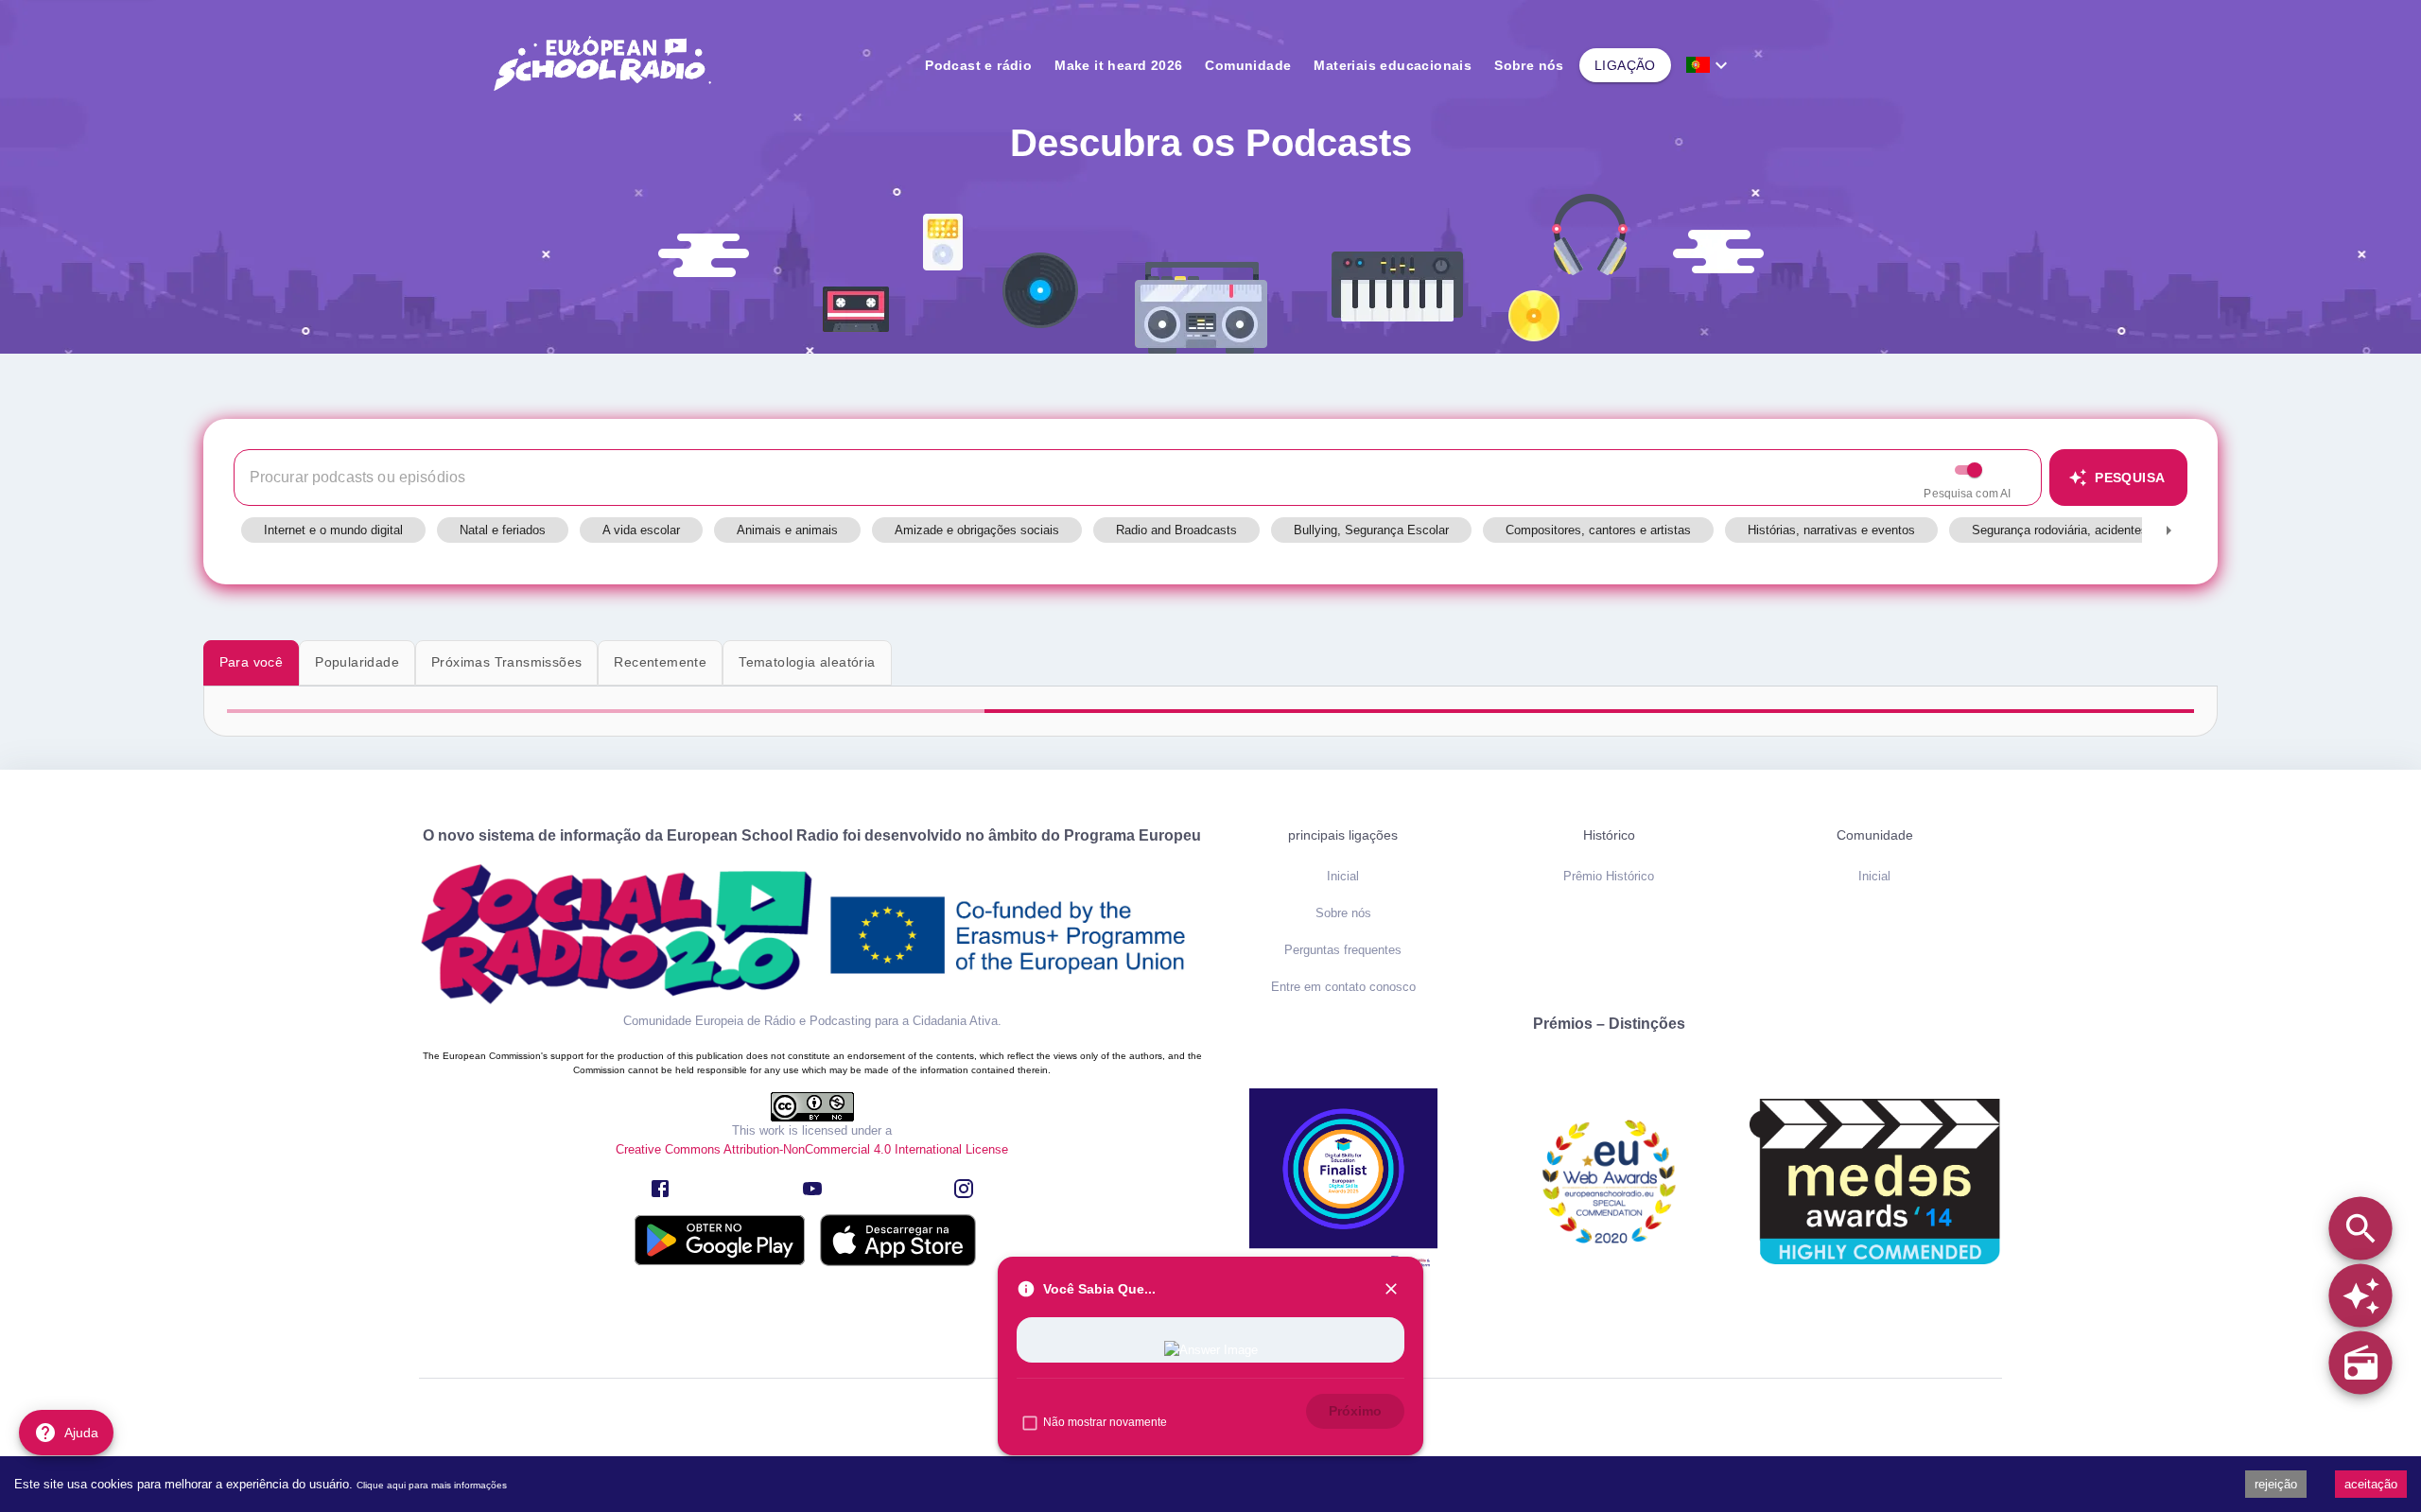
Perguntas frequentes (1343, 950)
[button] (333, 530)
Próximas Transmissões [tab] (506, 662)
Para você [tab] (252, 662)
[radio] (2360, 1362)
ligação (1625, 65)
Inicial (1343, 876)
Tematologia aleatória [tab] (807, 662)
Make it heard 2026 (1118, 65)
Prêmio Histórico (1609, 876)
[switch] (1975, 470)
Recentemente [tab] (660, 662)
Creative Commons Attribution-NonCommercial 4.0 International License (812, 1149)
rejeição (2276, 1484)
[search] (2360, 1228)
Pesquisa (2130, 478)
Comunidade (1248, 65)
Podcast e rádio (978, 65)
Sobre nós (1529, 65)
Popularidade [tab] (357, 662)
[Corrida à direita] (2168, 530)
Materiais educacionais (1393, 65)
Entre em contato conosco (1343, 987)
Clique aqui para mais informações (432, 1485)
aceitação (2371, 1484)
